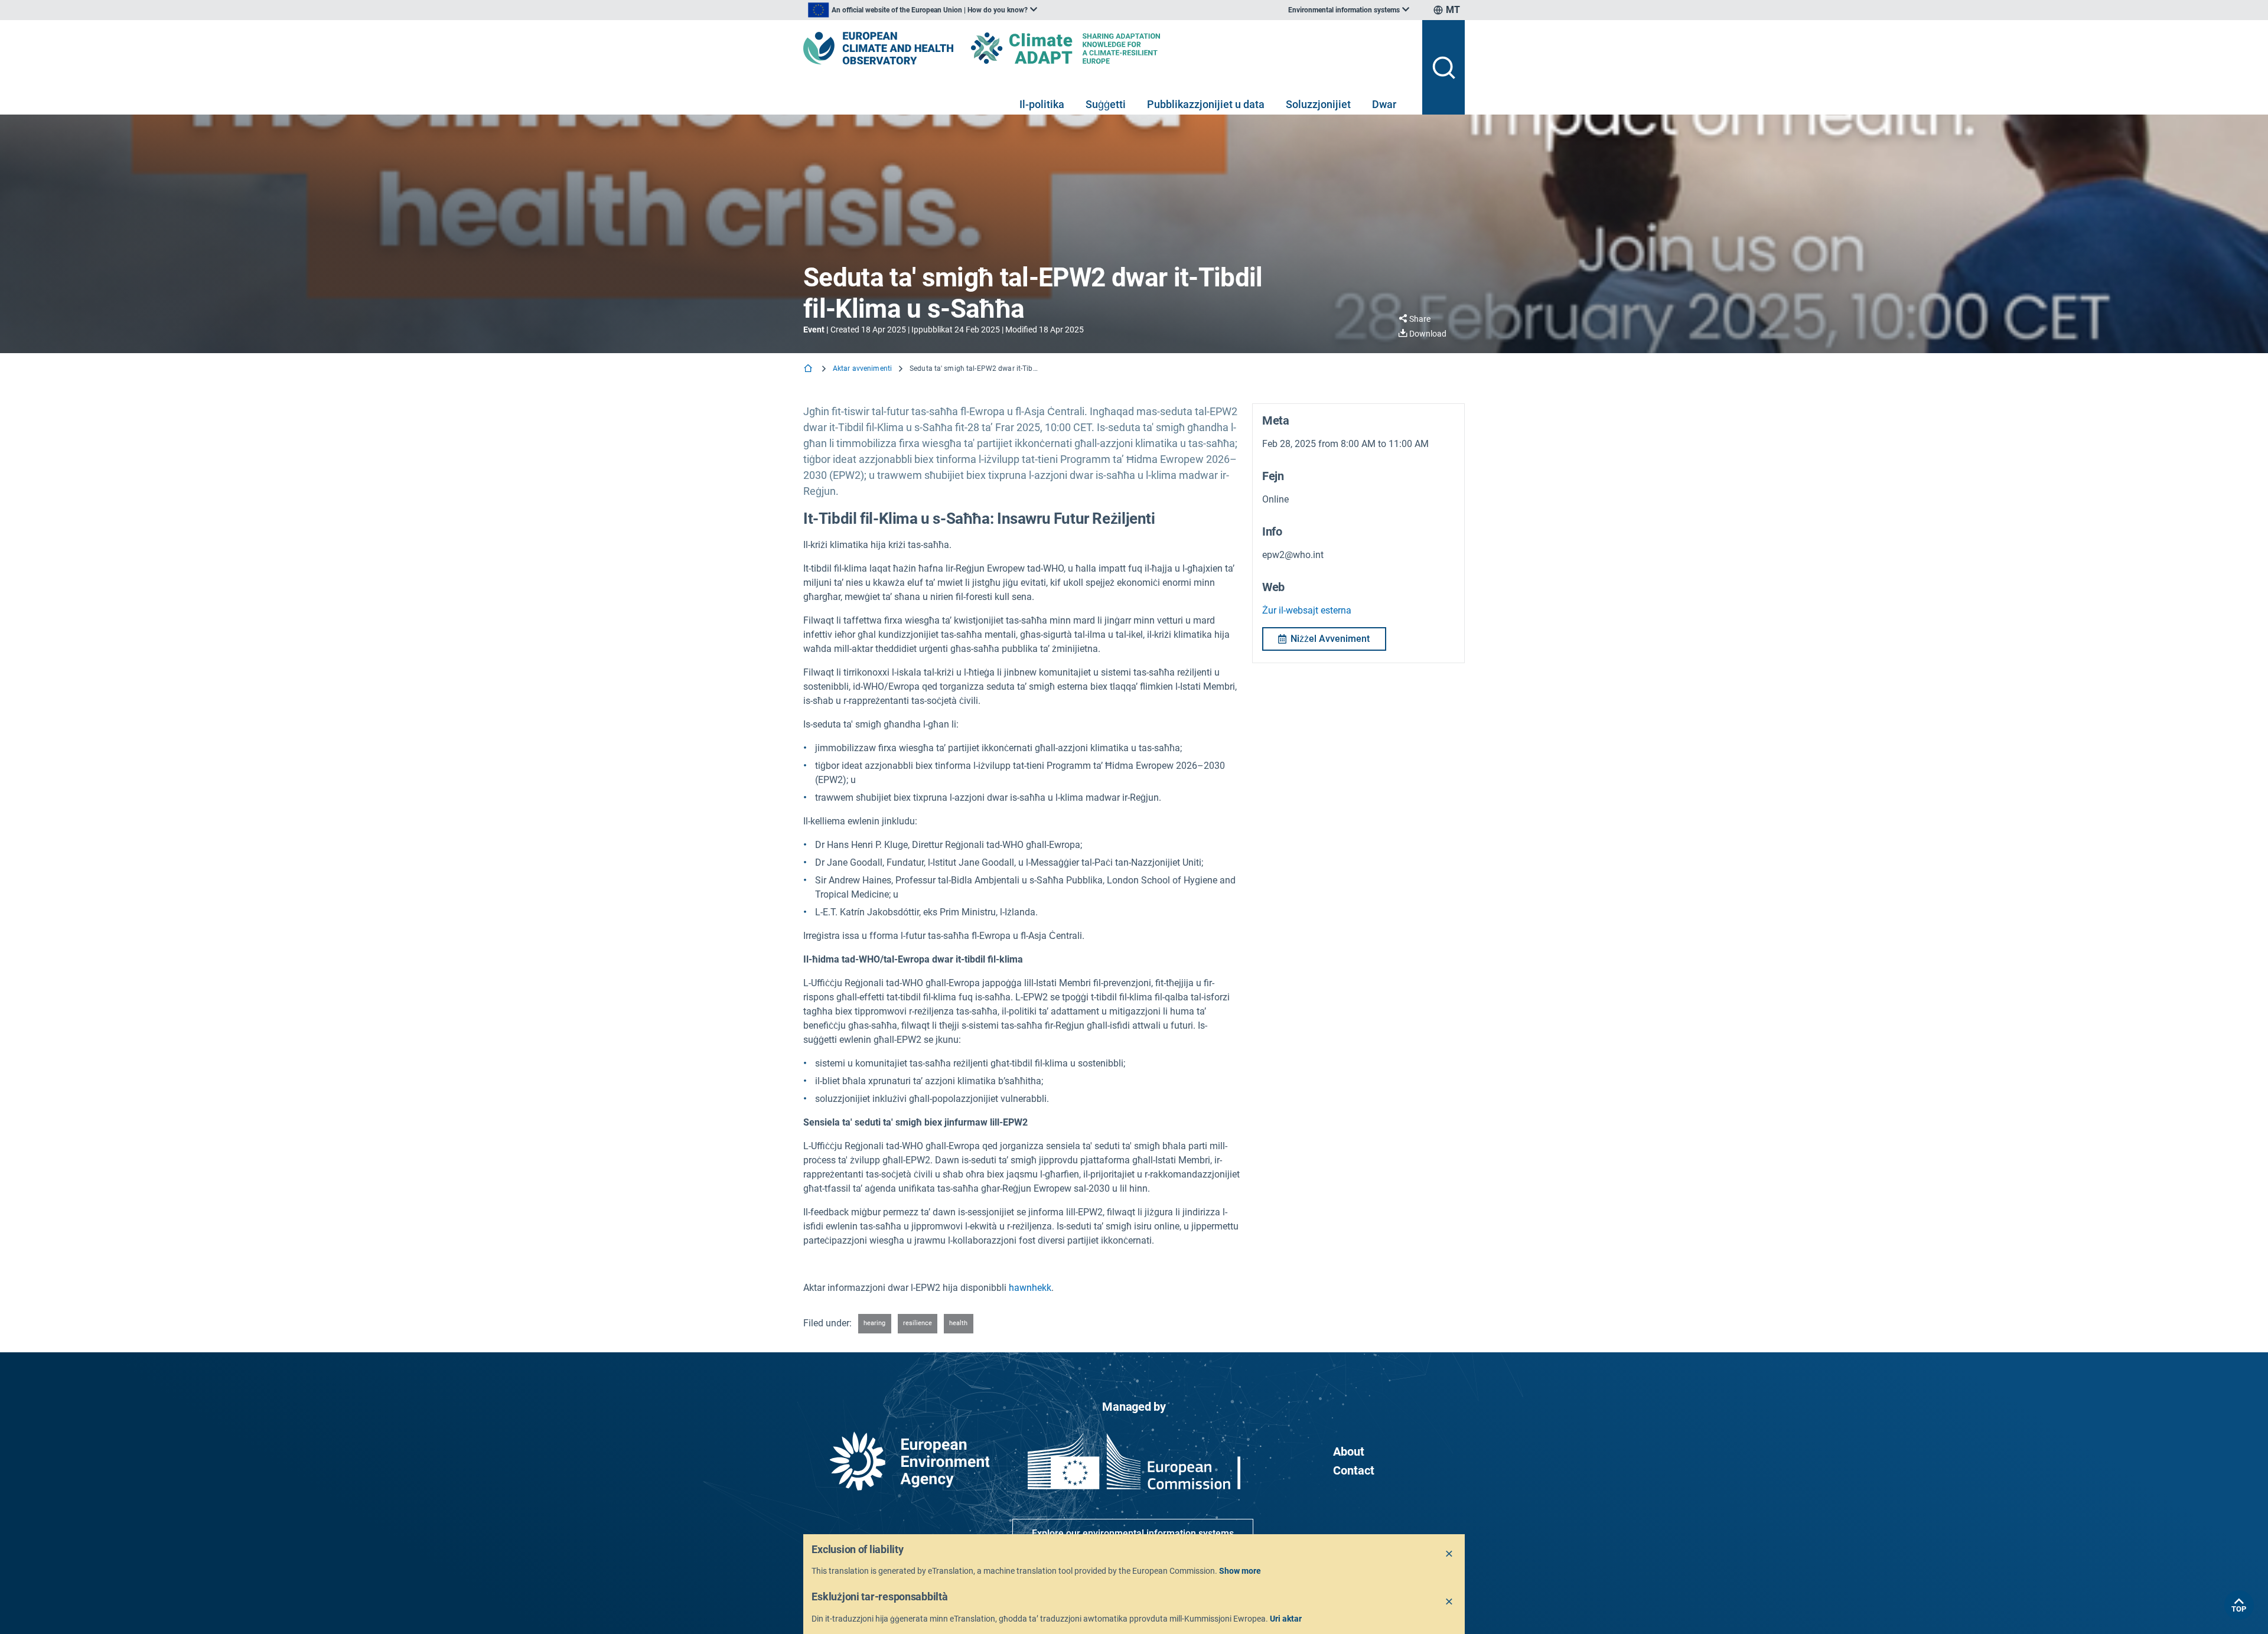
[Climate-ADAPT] (1089, 48)
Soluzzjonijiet (1318, 104)
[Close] (1449, 1554)
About (1349, 1452)
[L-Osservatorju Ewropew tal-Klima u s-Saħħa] (878, 48)
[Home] (809, 369)
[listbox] (923, 10)
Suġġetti (1106, 104)
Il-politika (1042, 104)
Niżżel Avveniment (1330, 639)
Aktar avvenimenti (862, 368)
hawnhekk (1030, 1288)
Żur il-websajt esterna (1307, 610)
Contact (1354, 1470)
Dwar (1384, 104)
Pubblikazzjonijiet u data (1206, 104)
